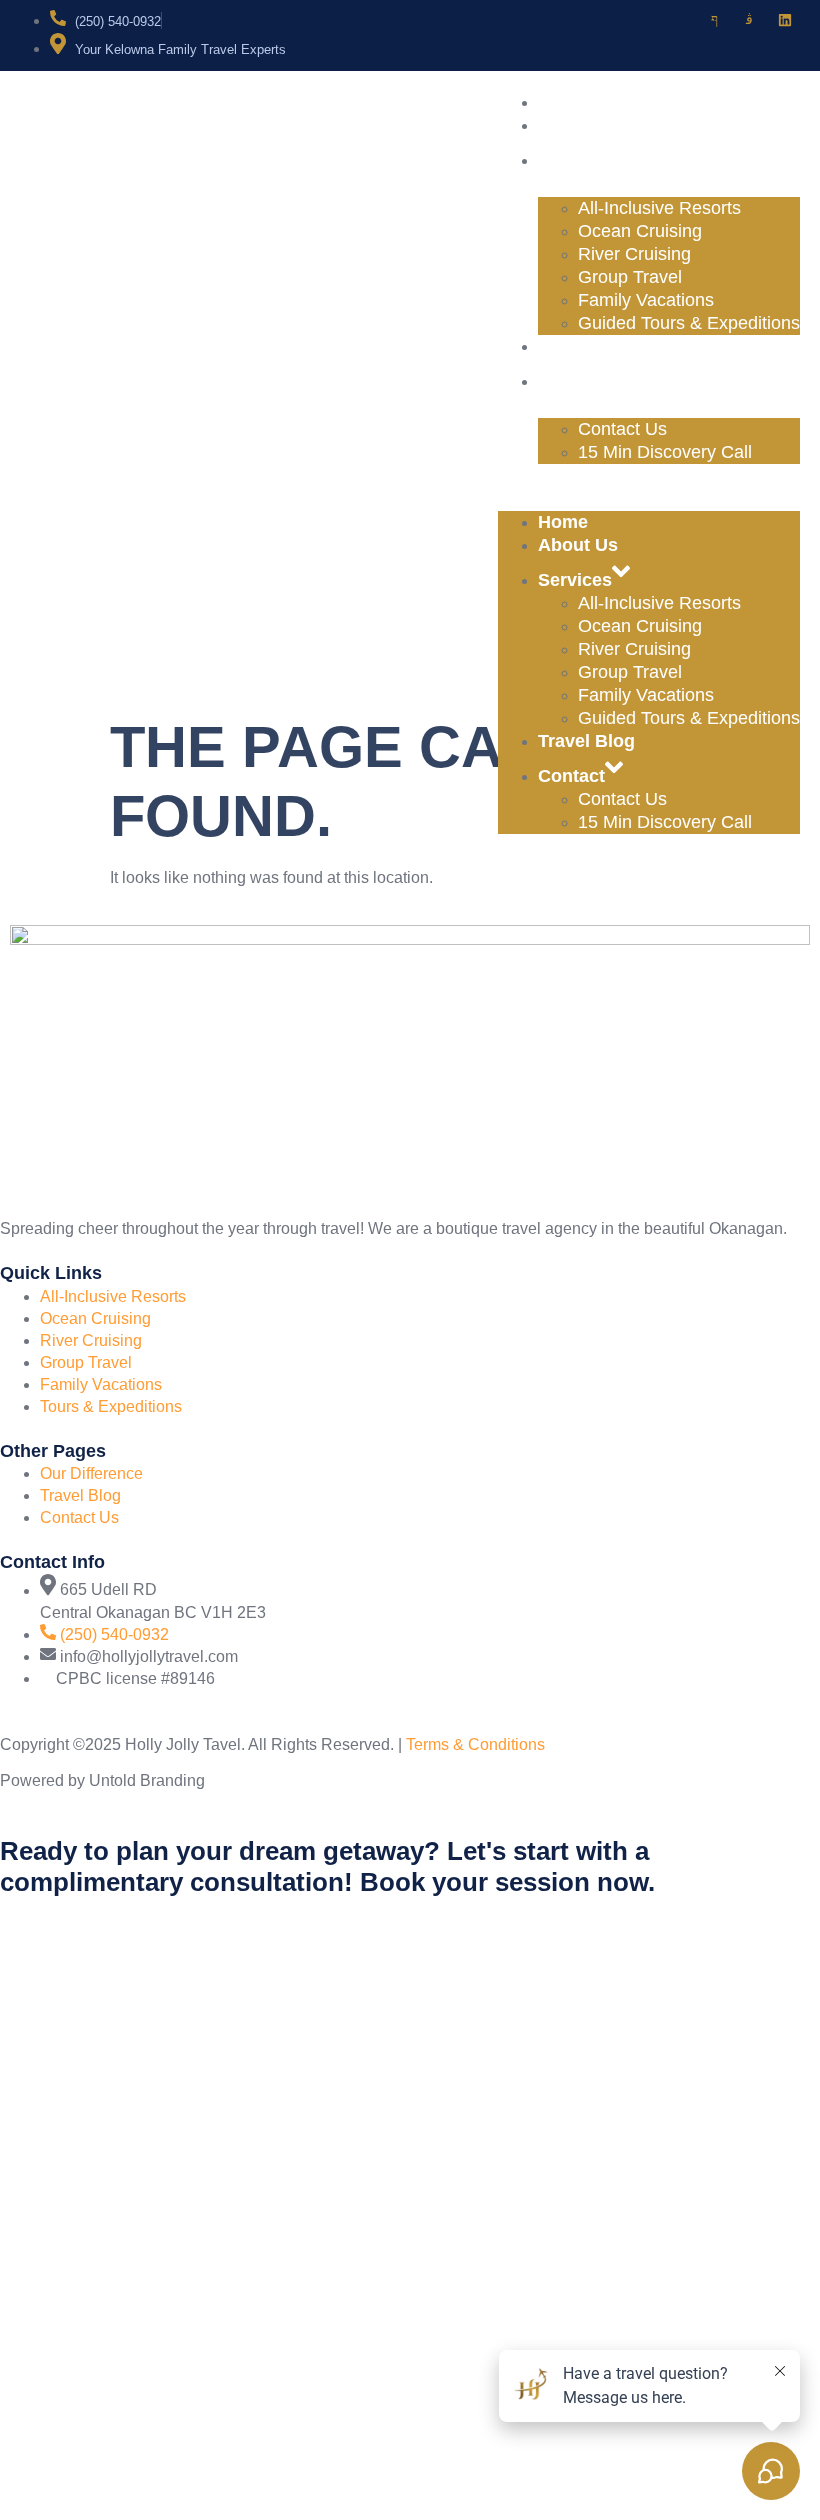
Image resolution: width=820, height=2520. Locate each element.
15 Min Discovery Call (665, 452)
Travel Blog (611, 346)
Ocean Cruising (640, 231)
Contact (596, 381)
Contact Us (622, 429)
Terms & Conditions (475, 1744)
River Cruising (634, 254)
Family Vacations (646, 300)
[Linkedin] (785, 20)
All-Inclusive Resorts (659, 208)
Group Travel (630, 277)
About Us (603, 125)
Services (600, 160)
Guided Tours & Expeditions (689, 323)
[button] (649, 475)
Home (588, 102)
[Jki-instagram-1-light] (750, 20)
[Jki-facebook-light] (714, 20)
